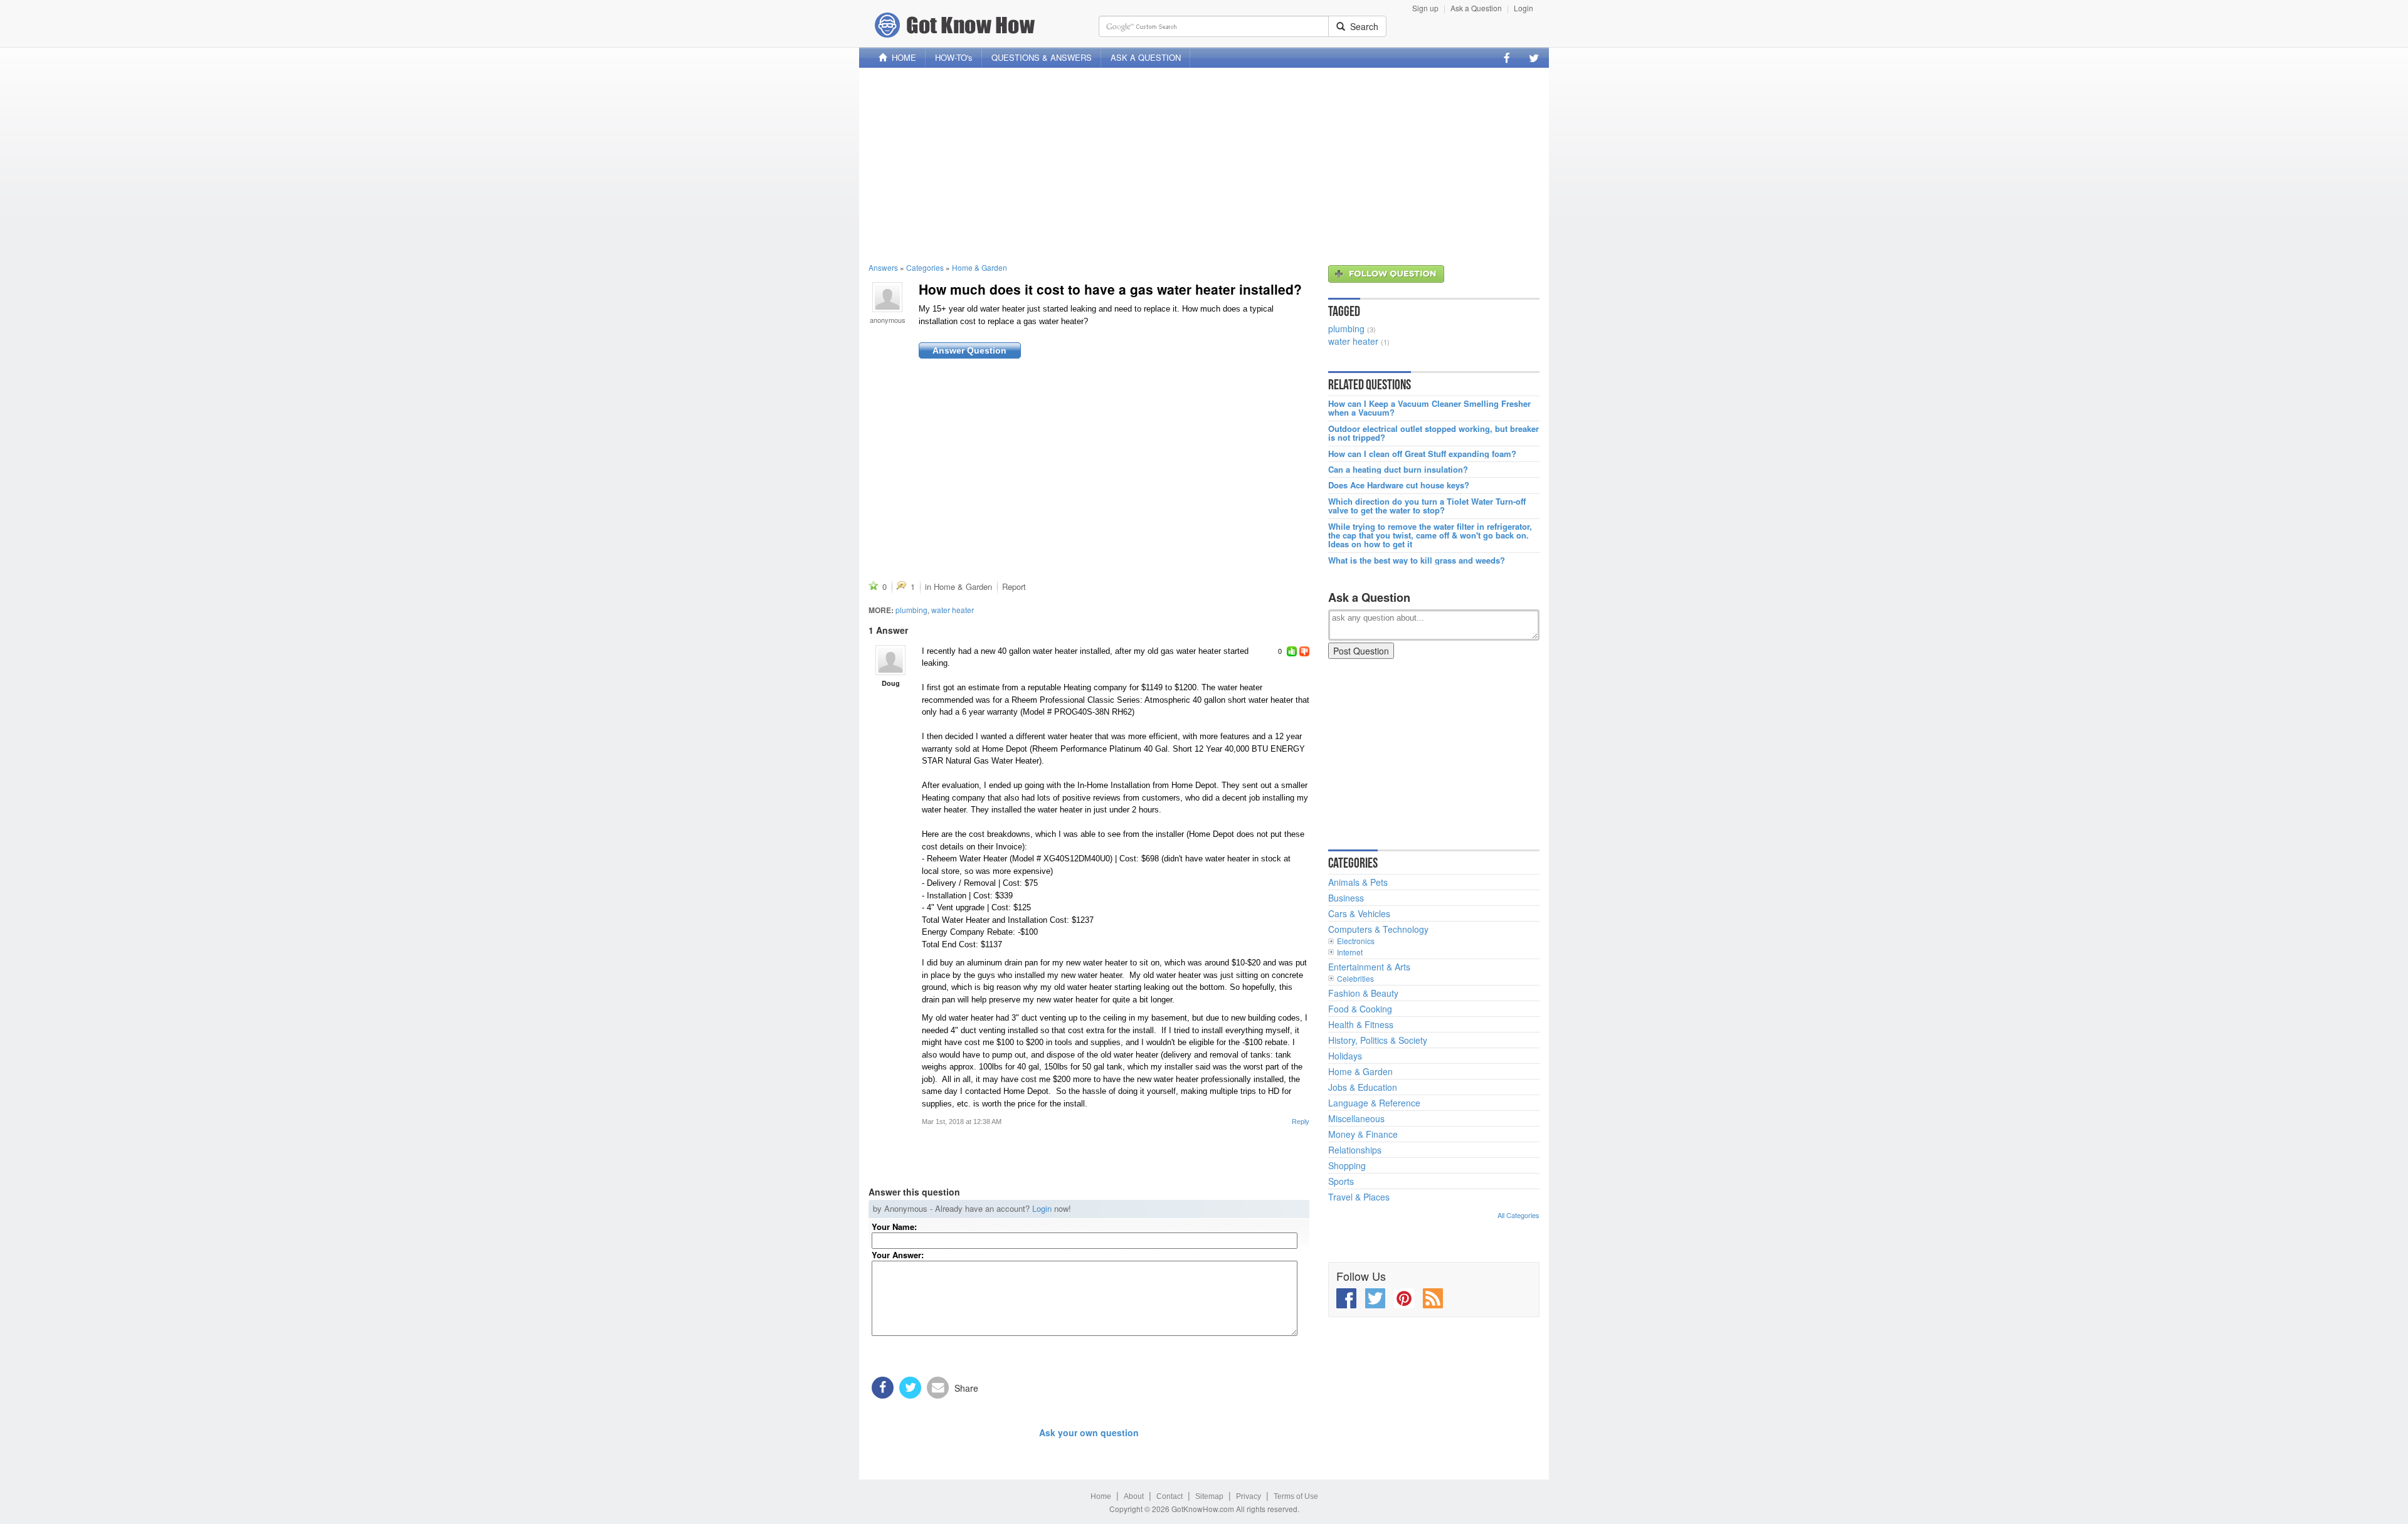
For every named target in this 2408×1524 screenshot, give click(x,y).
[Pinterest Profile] (1404, 1298)
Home (1101, 1496)
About (1134, 1496)
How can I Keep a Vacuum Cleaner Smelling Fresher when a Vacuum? (1429, 408)
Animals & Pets (1358, 882)
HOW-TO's (954, 57)
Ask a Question (1476, 8)
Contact (1170, 1496)
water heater (953, 610)
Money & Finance (1363, 1134)
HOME (901, 57)
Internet (1350, 952)
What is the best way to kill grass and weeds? (1417, 560)
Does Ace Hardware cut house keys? (1399, 485)
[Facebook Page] (1507, 58)
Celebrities (1355, 978)
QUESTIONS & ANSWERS (1042, 57)
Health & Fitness (1361, 1024)
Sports (1341, 1181)
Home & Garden (980, 267)
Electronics (1356, 941)
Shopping (1347, 1165)
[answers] (890, 660)
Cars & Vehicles (1359, 913)
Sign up (1425, 8)
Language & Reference (1374, 1103)
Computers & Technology (1378, 929)
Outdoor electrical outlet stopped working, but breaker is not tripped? (1434, 434)
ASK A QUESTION (1146, 57)
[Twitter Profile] (1534, 58)
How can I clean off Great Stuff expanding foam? (1422, 454)
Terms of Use (1296, 1496)
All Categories (1518, 1215)
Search (1362, 26)
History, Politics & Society (1378, 1040)
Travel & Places (1359, 1197)
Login (1523, 8)
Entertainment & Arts (1369, 967)
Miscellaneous (1356, 1118)
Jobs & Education (1363, 1087)
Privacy (1249, 1496)
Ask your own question (1089, 1432)
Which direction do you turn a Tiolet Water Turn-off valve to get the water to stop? (1427, 506)
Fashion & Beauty (1363, 993)
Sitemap (1209, 1496)
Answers (883, 267)
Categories (925, 267)
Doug (891, 683)
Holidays (1345, 1056)
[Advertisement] (1204, 165)
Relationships (1355, 1150)
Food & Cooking (1360, 1009)
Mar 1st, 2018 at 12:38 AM (962, 1122)
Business (1346, 898)
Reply (1301, 1122)
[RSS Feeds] (1433, 1298)
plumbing (911, 610)
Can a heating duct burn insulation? (1398, 470)
